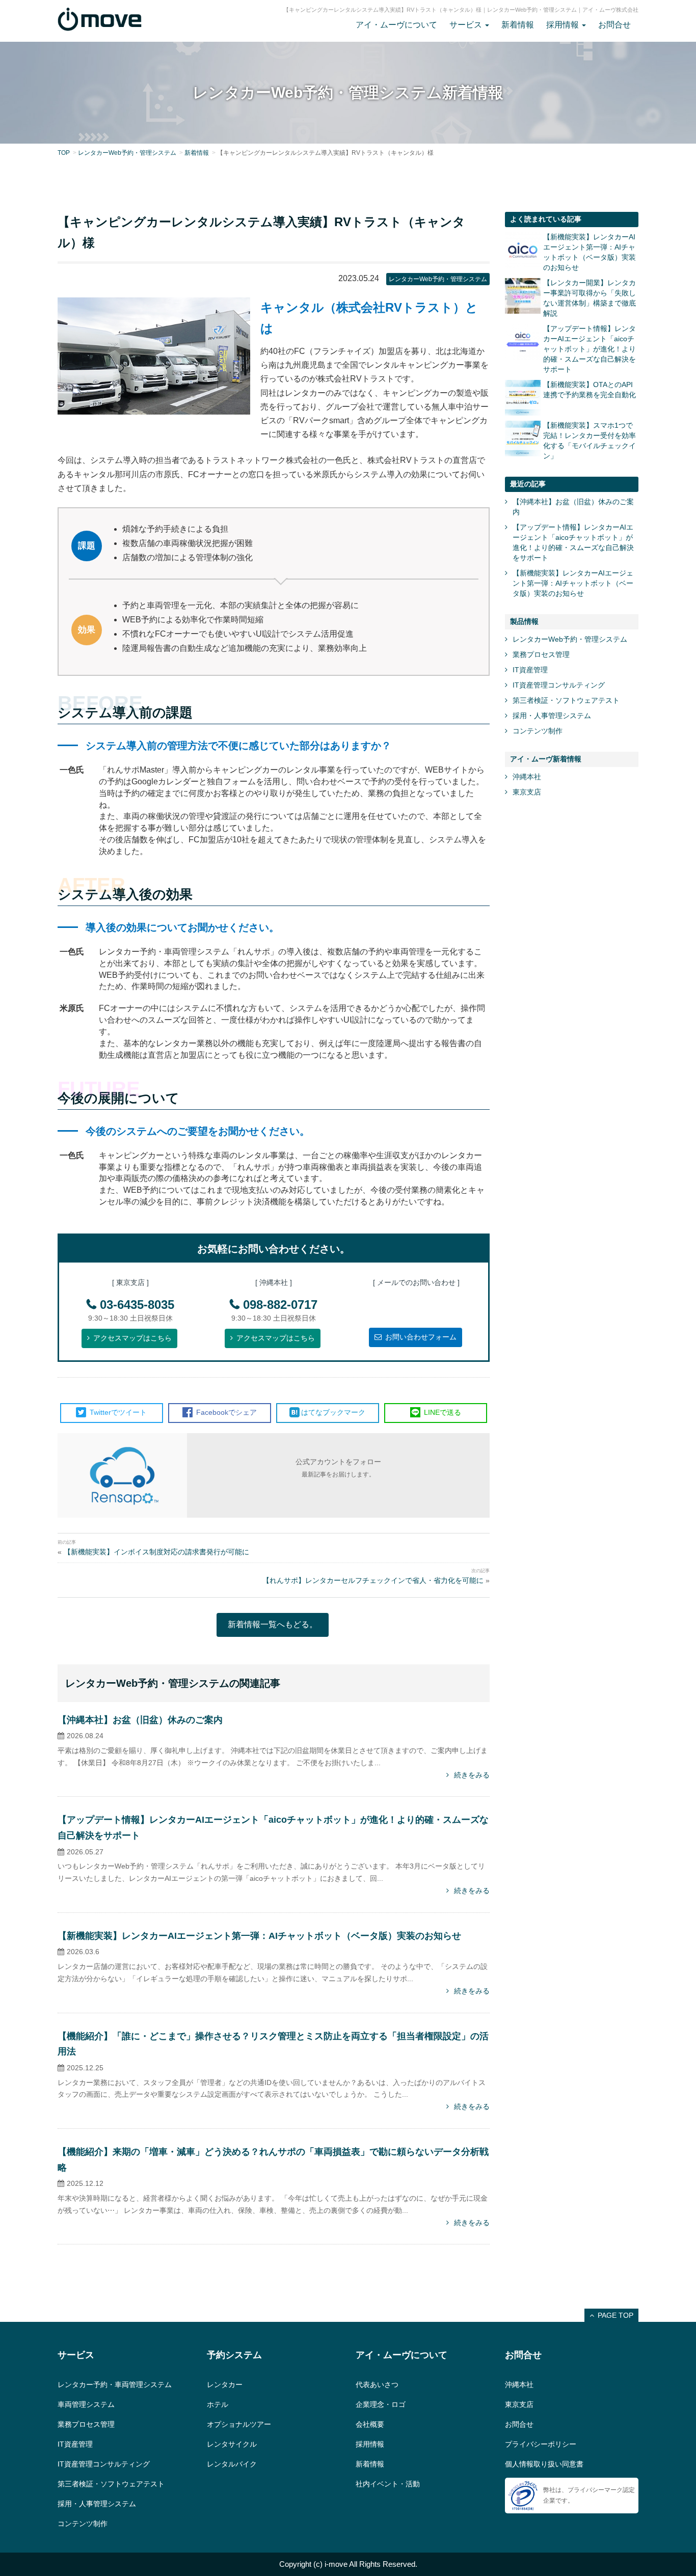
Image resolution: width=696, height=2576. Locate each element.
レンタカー (225, 2385)
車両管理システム (86, 2404)
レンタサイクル (232, 2444)
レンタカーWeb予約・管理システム (127, 153)
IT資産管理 (530, 670)
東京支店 (527, 792)
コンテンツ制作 (538, 731)
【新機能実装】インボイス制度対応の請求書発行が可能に (156, 1552)
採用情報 (370, 2444)
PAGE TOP (615, 2315)
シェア (226, 1412)
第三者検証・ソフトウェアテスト (566, 700)
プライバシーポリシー (541, 2444)
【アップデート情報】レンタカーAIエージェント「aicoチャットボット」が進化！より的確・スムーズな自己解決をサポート (590, 349)
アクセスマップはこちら (132, 1338)
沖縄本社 (527, 777)
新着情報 (518, 25)
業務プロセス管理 (541, 654)
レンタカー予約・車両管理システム (115, 2385)
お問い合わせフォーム (421, 1337)
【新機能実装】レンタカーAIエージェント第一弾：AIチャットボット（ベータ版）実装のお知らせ (259, 1936)
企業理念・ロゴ (381, 2404)
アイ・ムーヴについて (396, 25)
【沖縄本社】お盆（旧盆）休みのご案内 (140, 1720)
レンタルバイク (232, 2464)
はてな (333, 1412)
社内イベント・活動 (388, 2484)
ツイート (118, 1412)
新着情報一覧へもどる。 (273, 1624)
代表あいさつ (377, 2385)
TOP (64, 153)
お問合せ (614, 25)
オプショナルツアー (239, 2424)
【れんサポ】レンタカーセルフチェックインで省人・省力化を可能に (373, 1580)
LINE (441, 1412)
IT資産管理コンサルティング (559, 685)
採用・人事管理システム (552, 716)
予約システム (234, 2355)
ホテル (218, 2404)
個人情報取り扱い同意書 (544, 2464)
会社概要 (370, 2424)
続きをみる (472, 1775)
